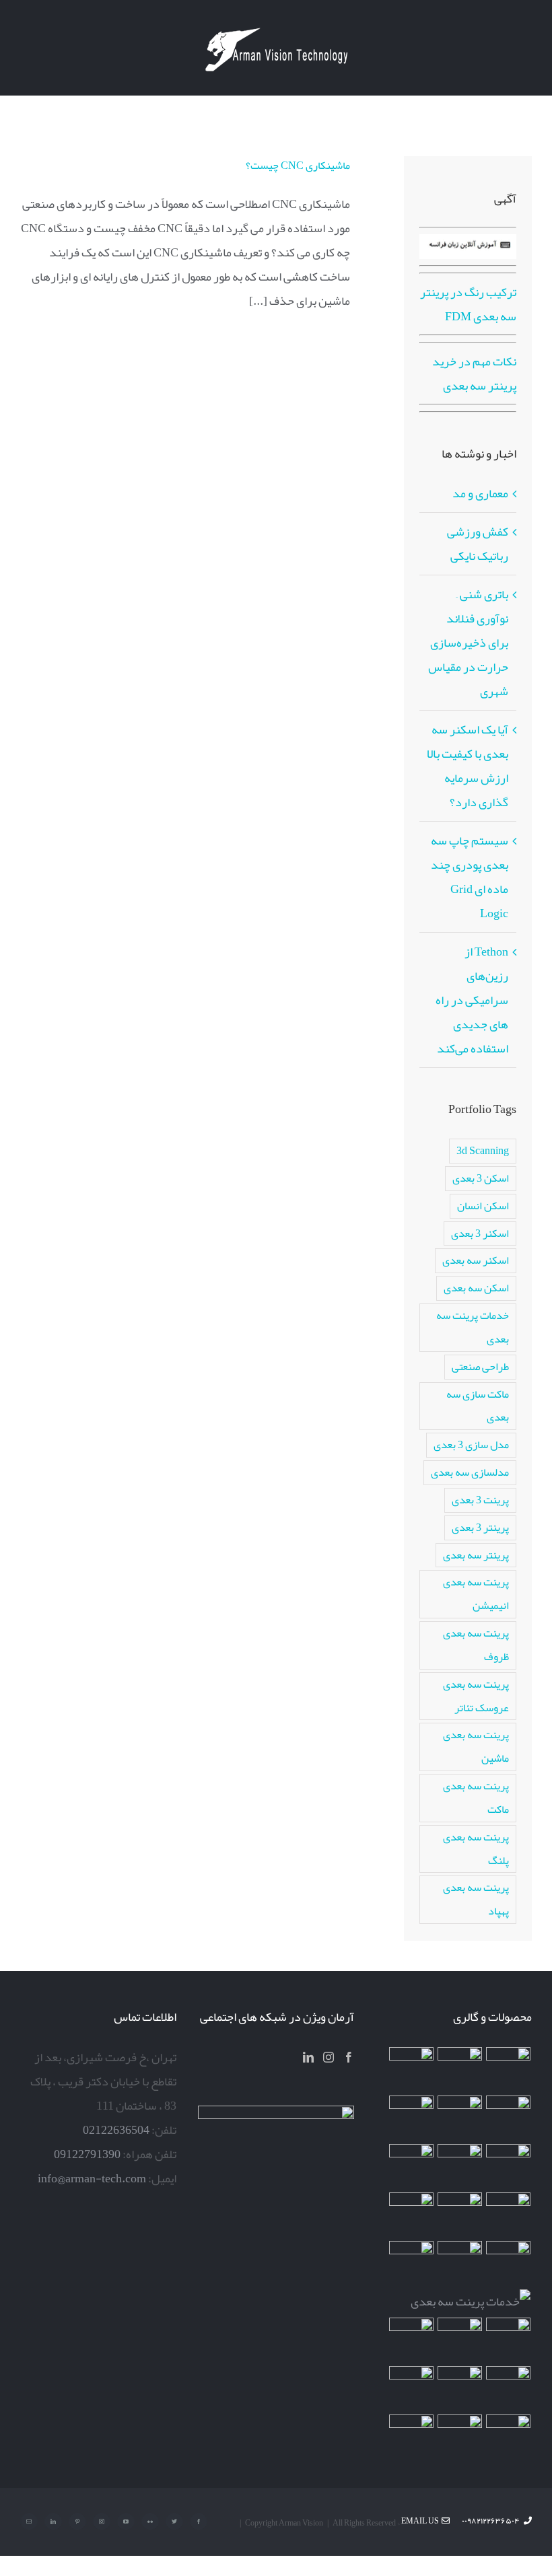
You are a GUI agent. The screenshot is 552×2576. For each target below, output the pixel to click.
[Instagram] (329, 2057)
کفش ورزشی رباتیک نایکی (478, 544)
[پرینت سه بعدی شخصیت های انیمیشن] (509, 2215)
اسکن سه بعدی (476, 1288)
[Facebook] (349, 2057)
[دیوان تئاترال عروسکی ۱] (412, 2340)
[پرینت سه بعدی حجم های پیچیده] (412, 2069)
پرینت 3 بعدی (480, 1500)
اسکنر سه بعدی (476, 1260)
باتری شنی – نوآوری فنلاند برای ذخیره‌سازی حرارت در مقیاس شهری (468, 643)
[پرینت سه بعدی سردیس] (460, 2118)
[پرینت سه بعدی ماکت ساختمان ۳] (460, 2263)
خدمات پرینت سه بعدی (473, 1327)
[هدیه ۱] (412, 2166)
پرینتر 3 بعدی (480, 1527)
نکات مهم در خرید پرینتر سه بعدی (474, 373)
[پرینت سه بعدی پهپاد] (509, 2388)
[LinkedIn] (308, 2057)
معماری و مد (480, 493)
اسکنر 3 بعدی (480, 1233)
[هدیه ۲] (460, 2166)
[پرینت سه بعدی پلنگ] (412, 2263)
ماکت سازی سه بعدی (478, 1406)
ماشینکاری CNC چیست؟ (298, 166)
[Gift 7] (460, 2069)
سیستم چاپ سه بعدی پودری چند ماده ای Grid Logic (470, 877)
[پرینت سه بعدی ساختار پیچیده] (509, 2263)
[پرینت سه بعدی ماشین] (509, 2437)
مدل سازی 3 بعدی (471, 1444)
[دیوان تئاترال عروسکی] (460, 2340)
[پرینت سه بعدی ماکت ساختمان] (509, 2340)
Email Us (421, 2521)
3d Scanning (483, 1150)
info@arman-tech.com (92, 2178)
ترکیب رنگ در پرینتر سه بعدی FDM (468, 304)
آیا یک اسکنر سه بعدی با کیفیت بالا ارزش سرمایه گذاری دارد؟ (468, 766)
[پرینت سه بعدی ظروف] (412, 2215)
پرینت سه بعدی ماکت (476, 1797)
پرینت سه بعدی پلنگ (476, 1849)
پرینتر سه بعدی (476, 1555)
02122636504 (116, 2130)
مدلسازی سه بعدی (470, 1472)
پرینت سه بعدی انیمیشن (476, 1594)
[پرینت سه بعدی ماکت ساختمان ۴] (460, 2215)
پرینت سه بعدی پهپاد (476, 1899)
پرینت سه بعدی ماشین (476, 1746)
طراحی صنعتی (480, 1366)
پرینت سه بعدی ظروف (476, 1645)
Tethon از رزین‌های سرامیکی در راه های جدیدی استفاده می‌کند (472, 1000)
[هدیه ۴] (509, 2166)
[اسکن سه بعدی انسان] (509, 2069)
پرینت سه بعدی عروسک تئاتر (476, 1696)
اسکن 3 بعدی (481, 1178)
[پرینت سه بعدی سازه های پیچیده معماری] (509, 2118)
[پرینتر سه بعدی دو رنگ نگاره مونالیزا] (412, 2118)
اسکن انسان (483, 1206)
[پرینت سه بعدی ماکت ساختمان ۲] (471, 2301)
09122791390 (87, 2154)
